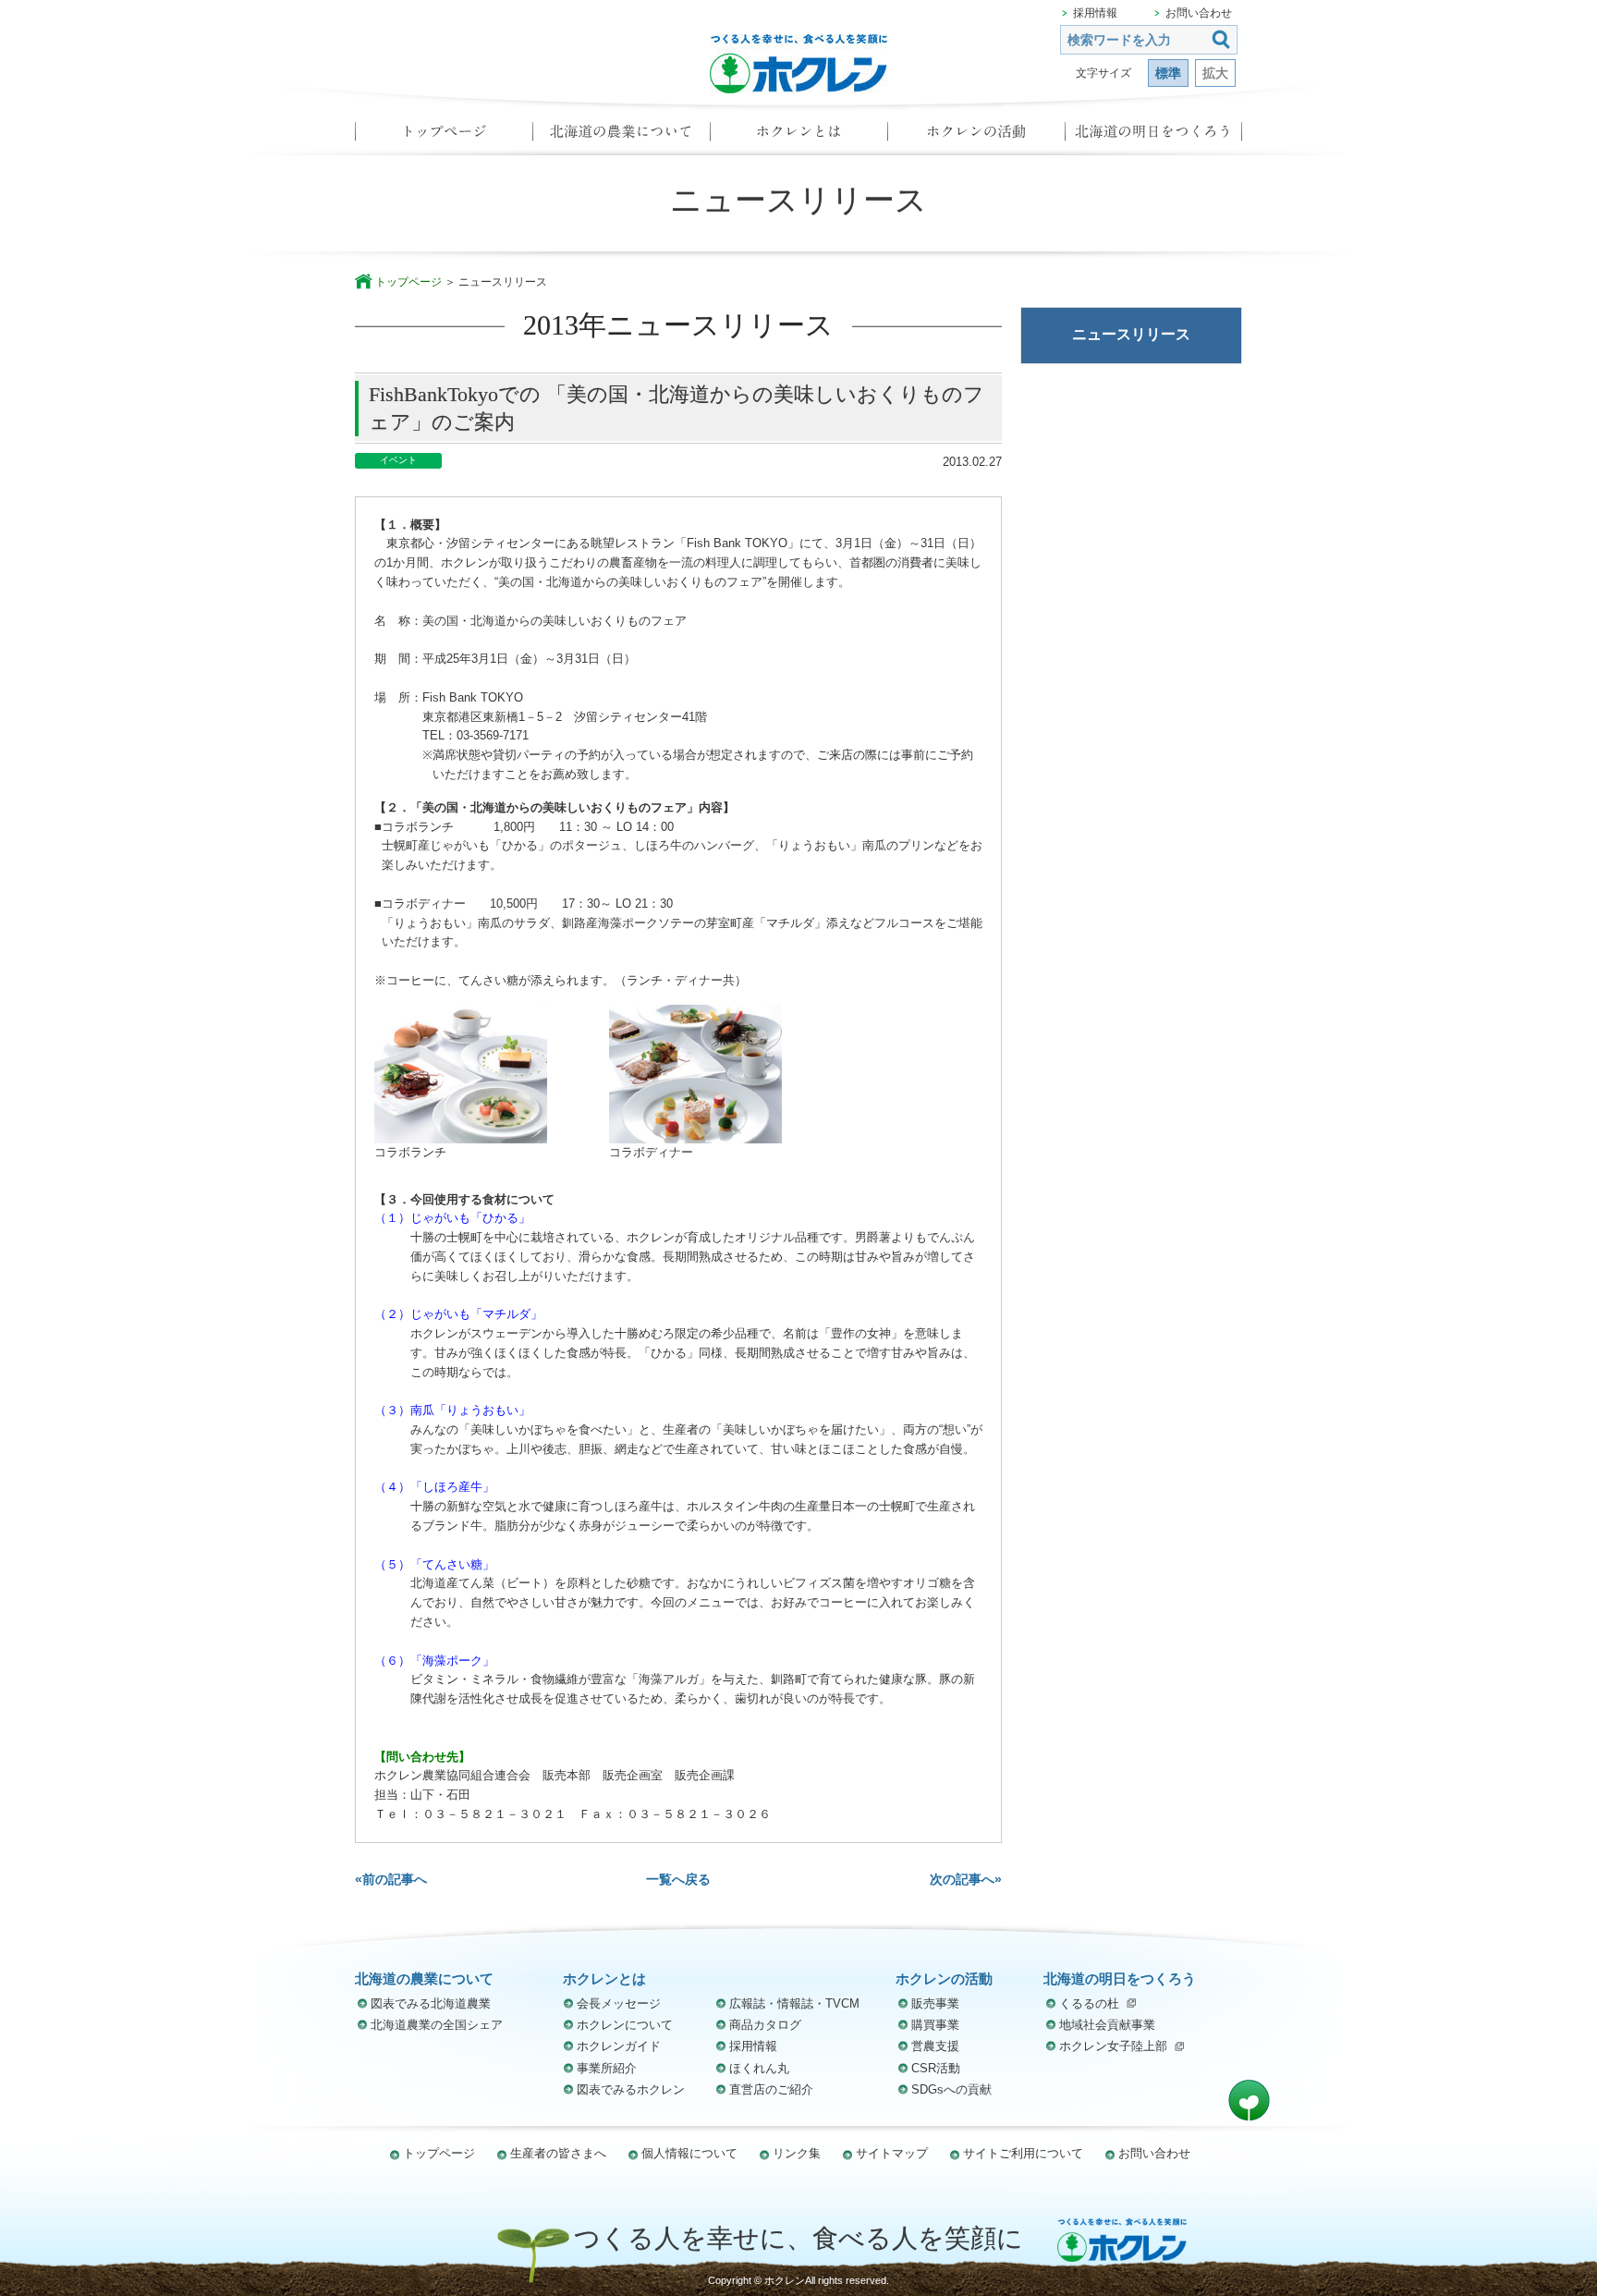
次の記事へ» (966, 1879)
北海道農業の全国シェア (437, 2025)
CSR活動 (936, 2068)
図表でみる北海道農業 (431, 2003)
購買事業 (935, 2025)
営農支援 (935, 2046)
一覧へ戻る (678, 1879)
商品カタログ (765, 2025)
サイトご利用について (1023, 2153)
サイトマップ (892, 2153)
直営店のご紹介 (771, 2089)
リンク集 (797, 2153)
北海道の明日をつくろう (1153, 137)
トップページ (444, 137)
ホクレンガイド (619, 2046)
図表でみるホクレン (631, 2089)
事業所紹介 (607, 2068)
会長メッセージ (619, 2003)
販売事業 (935, 2003)
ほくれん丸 (759, 2068)
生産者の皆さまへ (558, 2153)
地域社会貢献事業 (1107, 2025)
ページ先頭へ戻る (1249, 2101)
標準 (1168, 73)
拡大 (1215, 73)
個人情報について (689, 2153)
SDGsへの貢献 (951, 2089)
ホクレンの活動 (976, 137)
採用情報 (1095, 13)
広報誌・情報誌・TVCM (794, 2003)
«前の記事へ (391, 1879)
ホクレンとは (798, 137)
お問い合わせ (1199, 13)
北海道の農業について (621, 137)
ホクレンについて (625, 2025)
